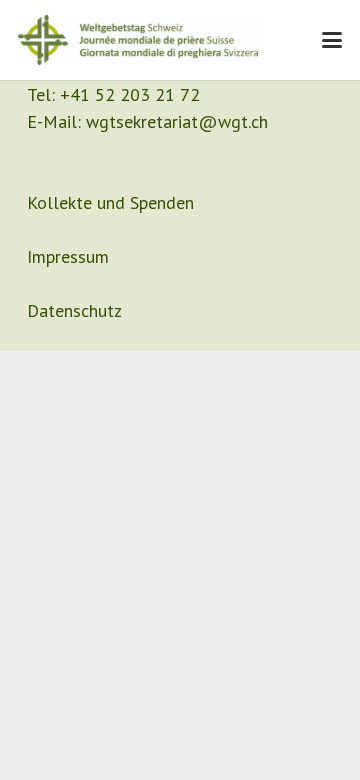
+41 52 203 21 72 (130, 94)
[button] (332, 40)
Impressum (68, 256)
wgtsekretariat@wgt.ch (177, 121)
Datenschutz (74, 310)
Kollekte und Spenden (110, 202)
